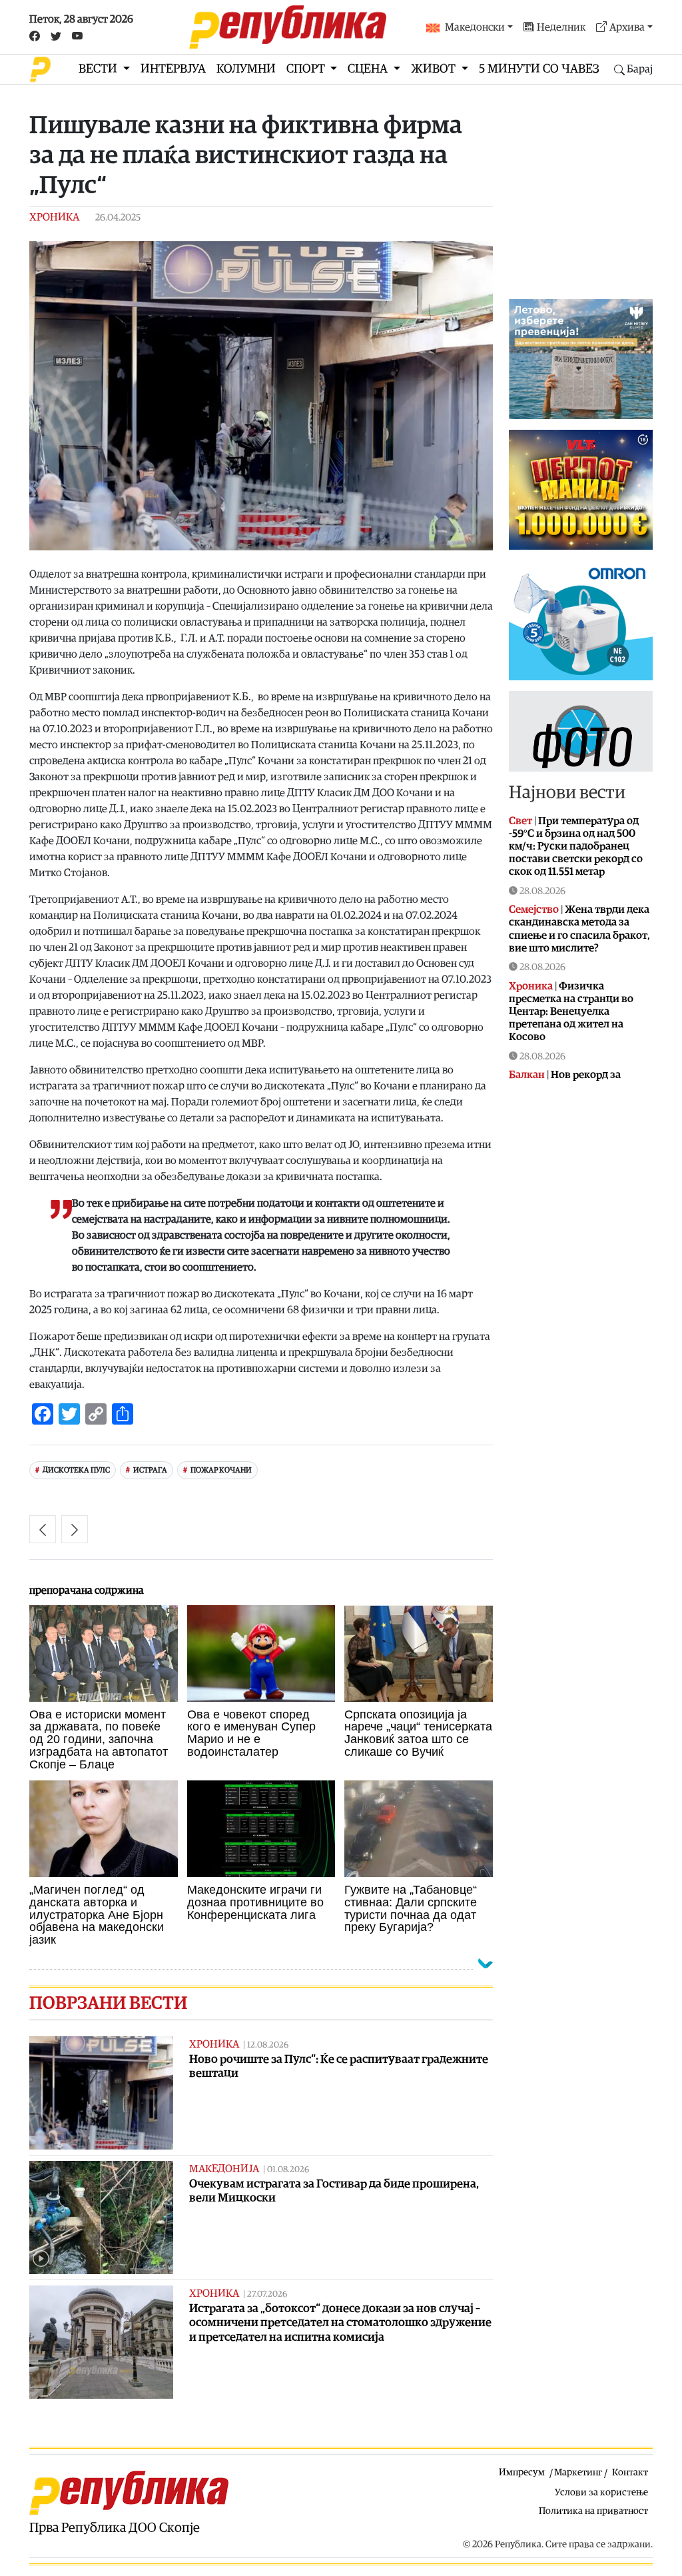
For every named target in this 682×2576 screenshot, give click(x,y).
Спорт (307, 69)
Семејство (534, 910)
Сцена (369, 69)
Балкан (527, 1075)
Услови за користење (601, 2492)
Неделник (561, 27)
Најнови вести (567, 793)
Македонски (475, 27)
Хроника (54, 217)
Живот (435, 69)
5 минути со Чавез (539, 69)
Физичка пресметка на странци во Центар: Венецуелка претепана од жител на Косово (571, 1012)
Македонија (224, 2169)
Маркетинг (578, 2472)
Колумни (246, 69)
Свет (520, 821)
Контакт (630, 2472)
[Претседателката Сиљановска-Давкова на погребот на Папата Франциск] (43, 1529)
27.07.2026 (267, 2294)
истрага (150, 1470)
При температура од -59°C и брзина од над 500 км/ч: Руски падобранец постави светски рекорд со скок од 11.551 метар (576, 847)
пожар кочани (221, 1470)
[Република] (288, 27)
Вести (99, 69)
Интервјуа (173, 69)
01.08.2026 (288, 2170)
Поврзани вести (108, 2003)
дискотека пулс (76, 1470)
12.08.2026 (268, 2045)
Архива (627, 27)
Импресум (522, 2472)
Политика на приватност (593, 2511)
